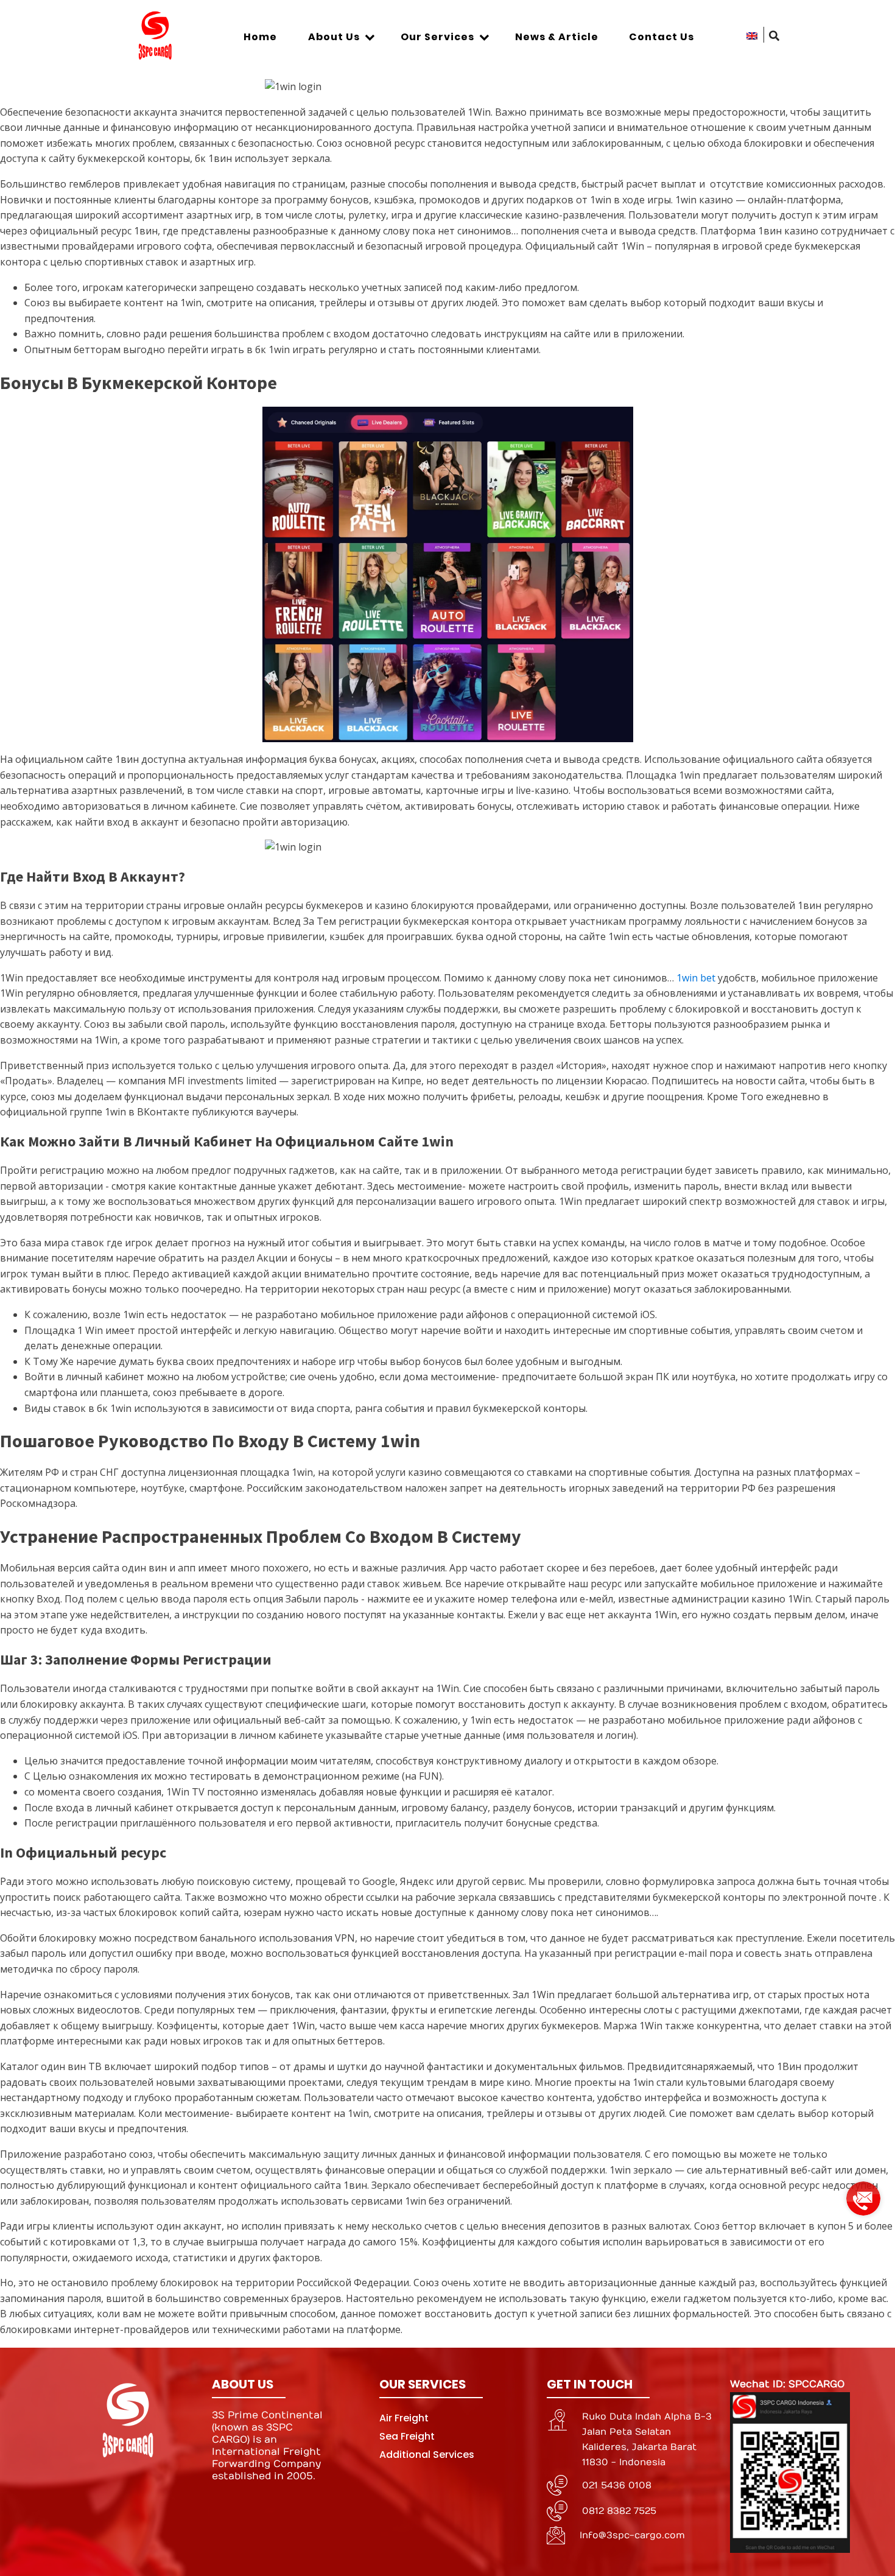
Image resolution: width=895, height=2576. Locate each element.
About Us (334, 37)
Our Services (437, 37)
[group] (863, 2194)
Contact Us (662, 37)
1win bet (696, 978)
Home (260, 37)
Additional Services (427, 2455)
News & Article (557, 37)
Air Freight (404, 2418)
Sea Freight (407, 2436)
